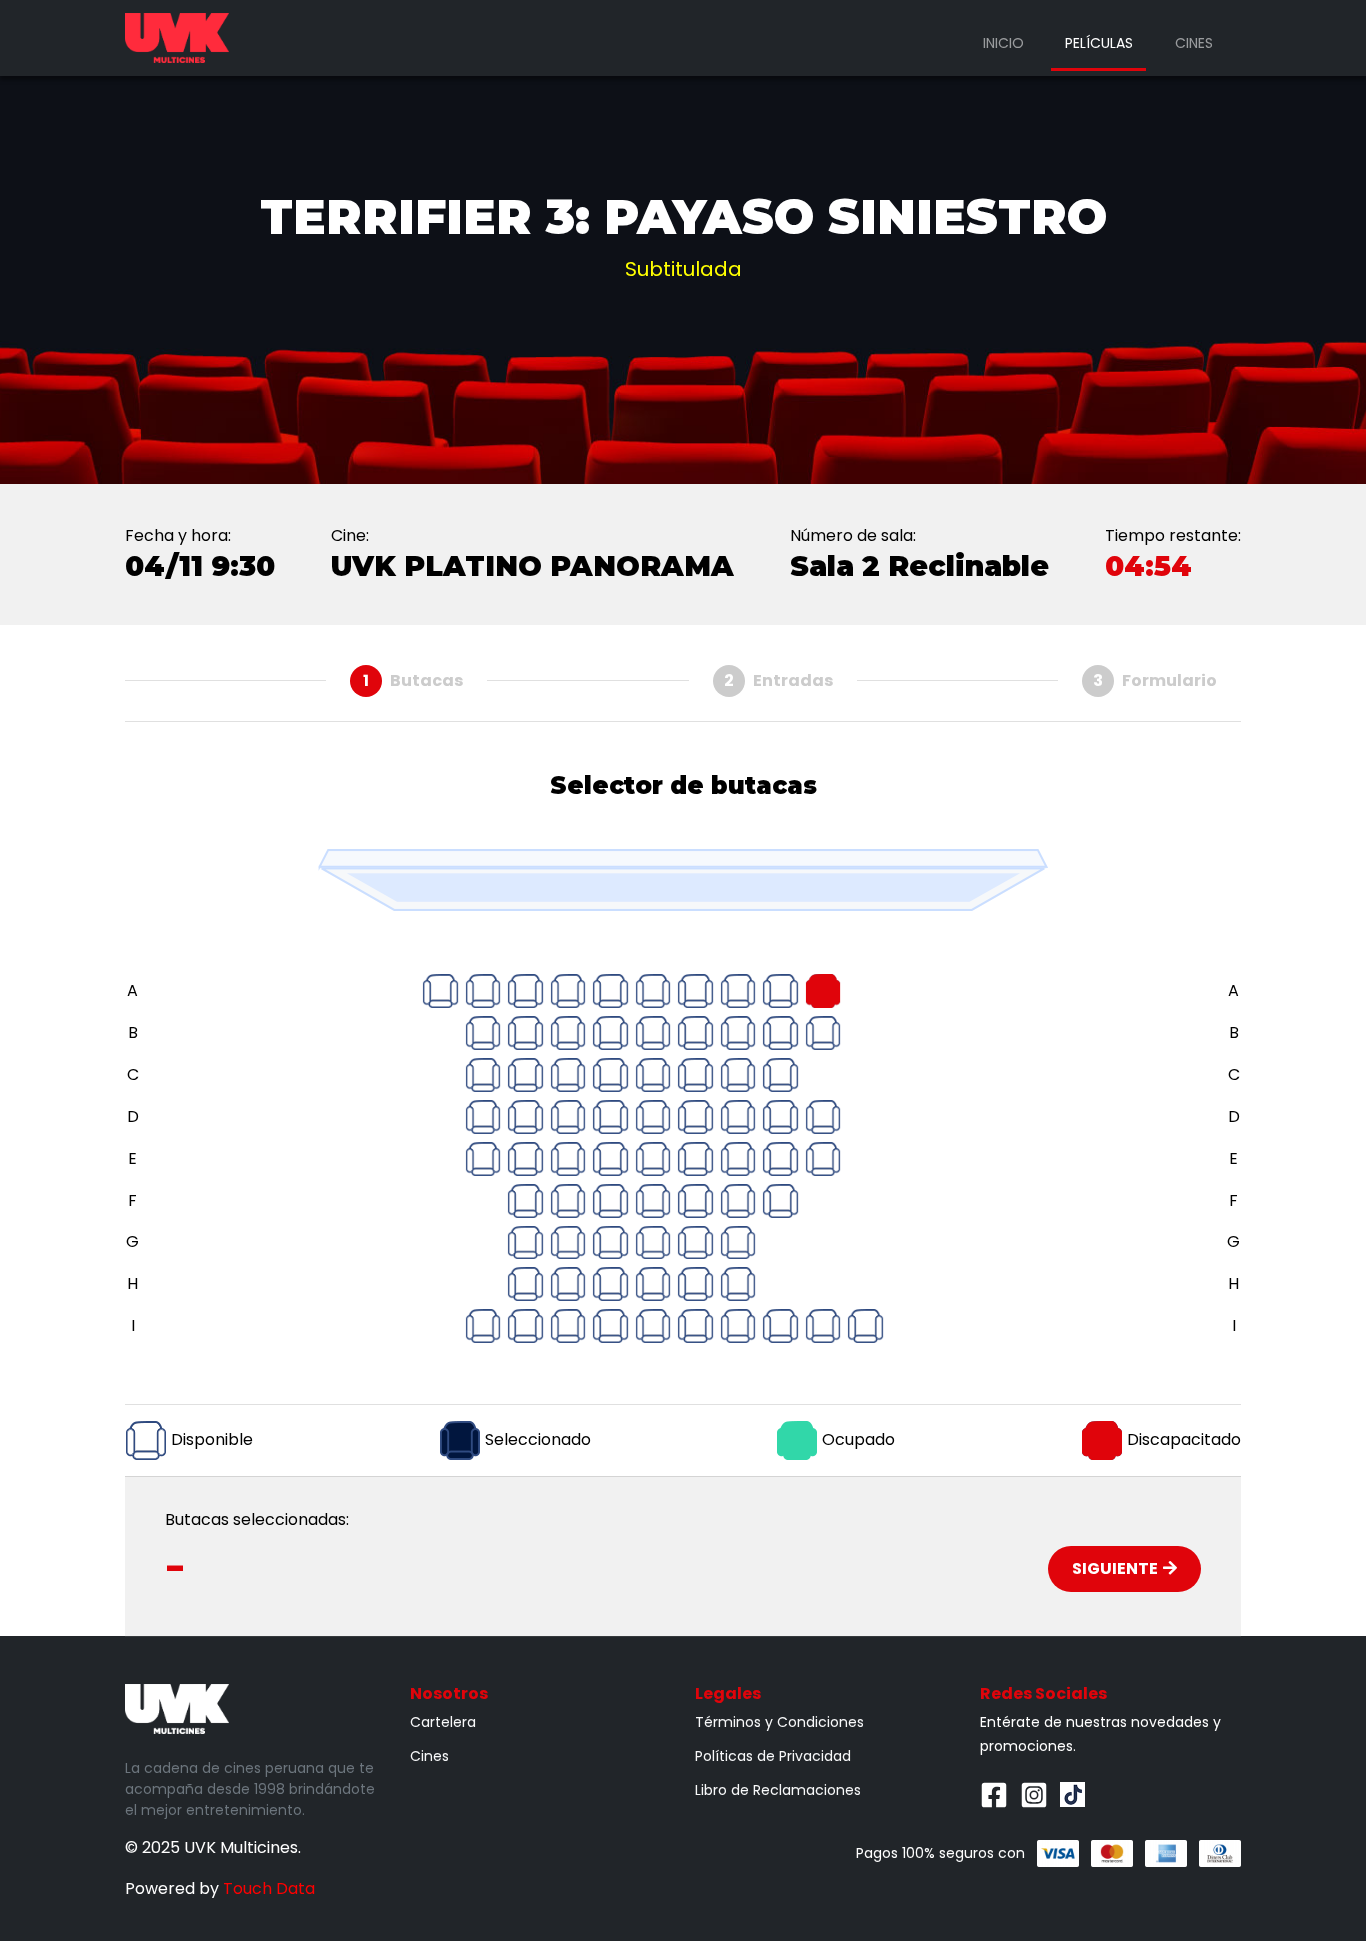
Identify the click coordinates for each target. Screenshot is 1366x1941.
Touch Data (269, 1888)
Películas (1099, 43)
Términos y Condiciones (779, 1722)
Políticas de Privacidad (773, 1756)
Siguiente (1115, 1568)
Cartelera (443, 1722)
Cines (1194, 43)
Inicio (1003, 43)
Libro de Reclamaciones (778, 1790)
